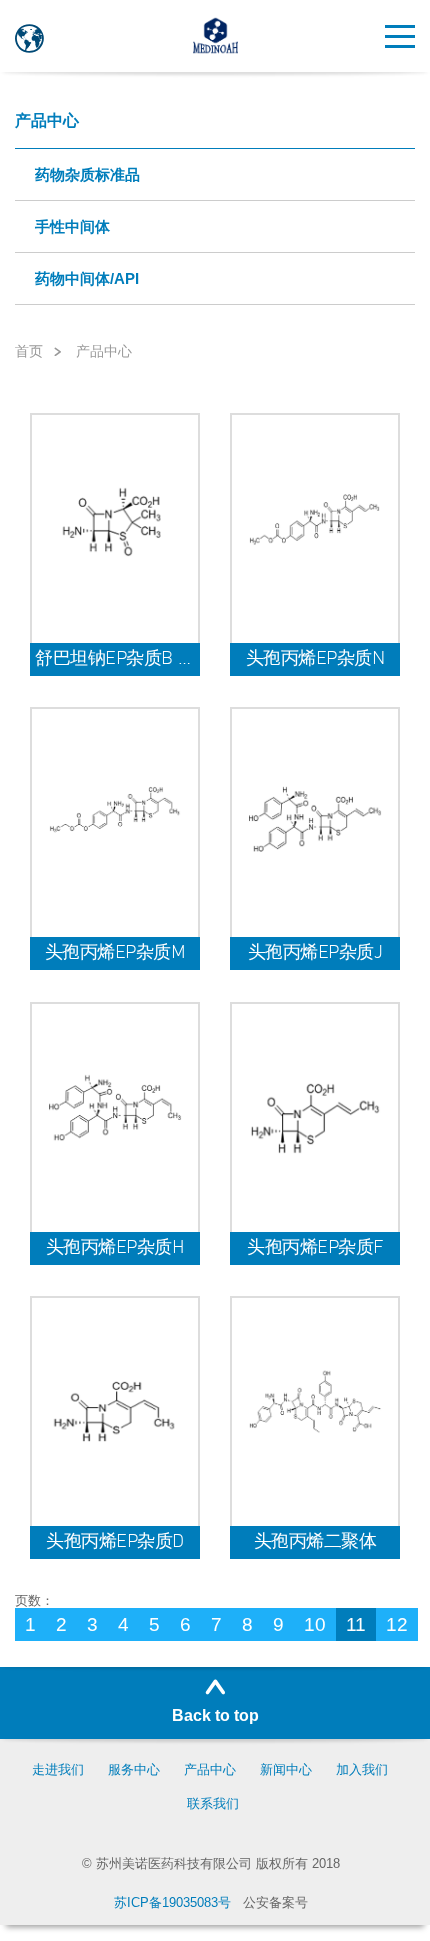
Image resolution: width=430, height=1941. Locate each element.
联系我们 (213, 1803)
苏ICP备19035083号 (172, 1902)
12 (397, 1624)
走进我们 (58, 1769)
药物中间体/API (87, 278)
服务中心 (134, 1769)
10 (315, 1624)
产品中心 (47, 120)
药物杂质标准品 (87, 174)
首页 (29, 351)
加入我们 (362, 1769)
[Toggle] (400, 48)
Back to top (215, 1715)
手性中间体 (72, 226)
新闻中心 (286, 1769)
